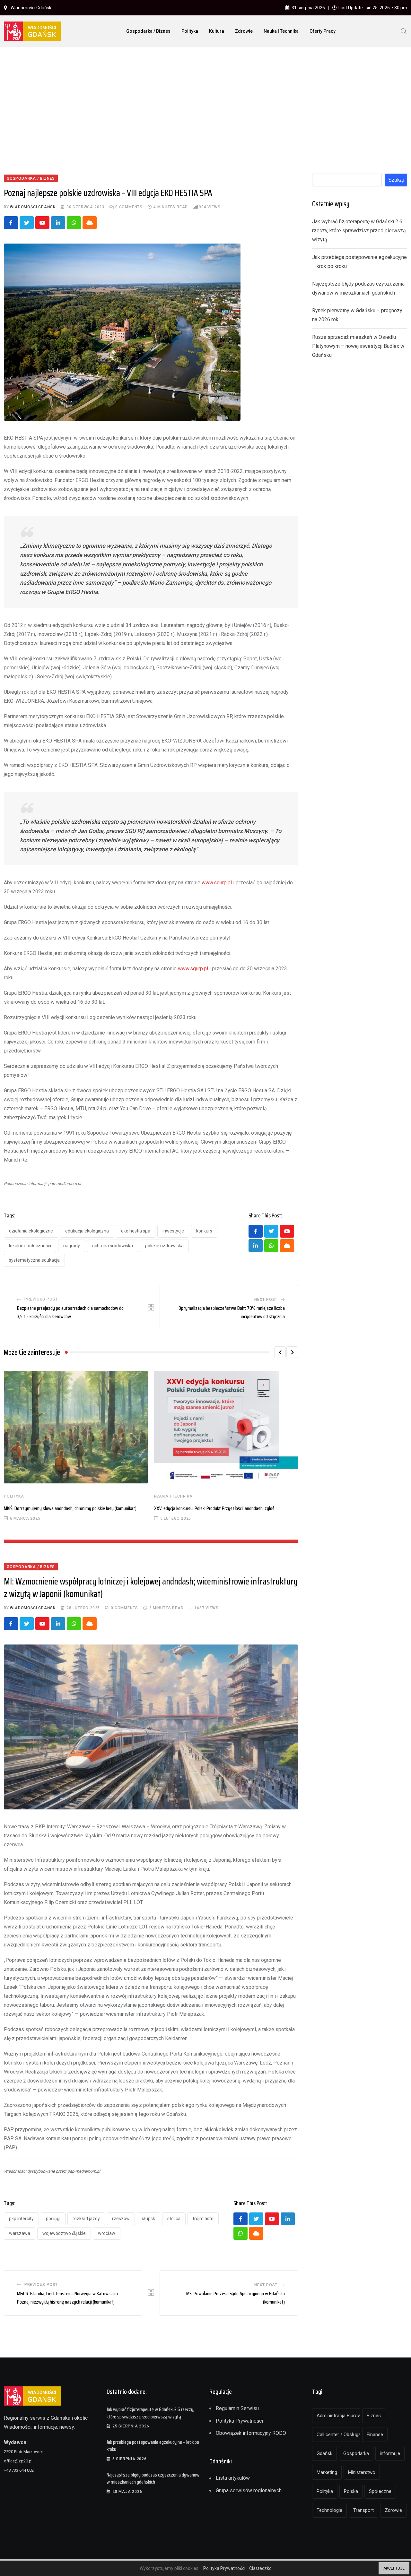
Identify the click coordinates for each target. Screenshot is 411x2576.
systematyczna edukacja (34, 1260)
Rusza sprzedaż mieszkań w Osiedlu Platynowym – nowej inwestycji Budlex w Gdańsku (358, 346)
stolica (174, 2219)
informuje (390, 2453)
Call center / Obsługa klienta (338, 2434)
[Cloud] (90, 223)
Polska (351, 2491)
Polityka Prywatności (239, 2421)
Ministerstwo (362, 2472)
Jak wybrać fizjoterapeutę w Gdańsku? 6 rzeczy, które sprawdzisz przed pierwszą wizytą (359, 231)
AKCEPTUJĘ (394, 2568)
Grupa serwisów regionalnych (249, 2490)
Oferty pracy (323, 31)
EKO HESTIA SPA (136, 1231)
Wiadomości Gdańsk (33, 207)
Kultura (217, 31)
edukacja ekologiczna (87, 1231)
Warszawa (20, 2233)
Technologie (329, 2510)
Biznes (374, 2416)
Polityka (190, 31)
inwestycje (173, 1231)
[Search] (404, 31)
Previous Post (41, 1299)
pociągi (53, 2219)
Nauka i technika (281, 31)
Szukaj (396, 180)
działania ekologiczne (31, 1231)
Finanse (375, 2434)
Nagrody (72, 1246)
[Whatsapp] (74, 223)
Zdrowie (244, 31)
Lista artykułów (233, 2478)
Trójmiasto (203, 2219)
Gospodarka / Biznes (148, 31)
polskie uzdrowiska (164, 1246)
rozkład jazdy (86, 2219)
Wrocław (107, 2233)
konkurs (204, 1231)
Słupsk (149, 2219)
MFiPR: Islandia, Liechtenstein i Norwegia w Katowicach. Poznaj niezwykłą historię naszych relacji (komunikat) (68, 2298)
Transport (363, 2510)
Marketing (327, 2472)
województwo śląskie (64, 2233)
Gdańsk (324, 2453)
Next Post (266, 1300)
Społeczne (380, 2491)
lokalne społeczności (30, 1246)
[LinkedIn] (58, 223)
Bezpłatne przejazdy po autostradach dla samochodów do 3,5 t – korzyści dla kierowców (70, 1312)
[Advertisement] (205, 100)
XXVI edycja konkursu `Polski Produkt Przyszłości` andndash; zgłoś (214, 1508)
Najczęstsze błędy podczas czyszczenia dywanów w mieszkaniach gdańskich (153, 2478)
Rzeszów (121, 2219)
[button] (280, 1352)
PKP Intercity (21, 2219)
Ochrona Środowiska (113, 1246)
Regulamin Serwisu (237, 2408)
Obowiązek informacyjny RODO (251, 2433)
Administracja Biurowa (338, 2416)
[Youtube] (42, 223)
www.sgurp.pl (217, 883)
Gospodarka (356, 2453)
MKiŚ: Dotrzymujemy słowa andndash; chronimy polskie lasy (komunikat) (70, 1508)
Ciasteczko (260, 2568)
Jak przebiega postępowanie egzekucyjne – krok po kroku (153, 2446)
